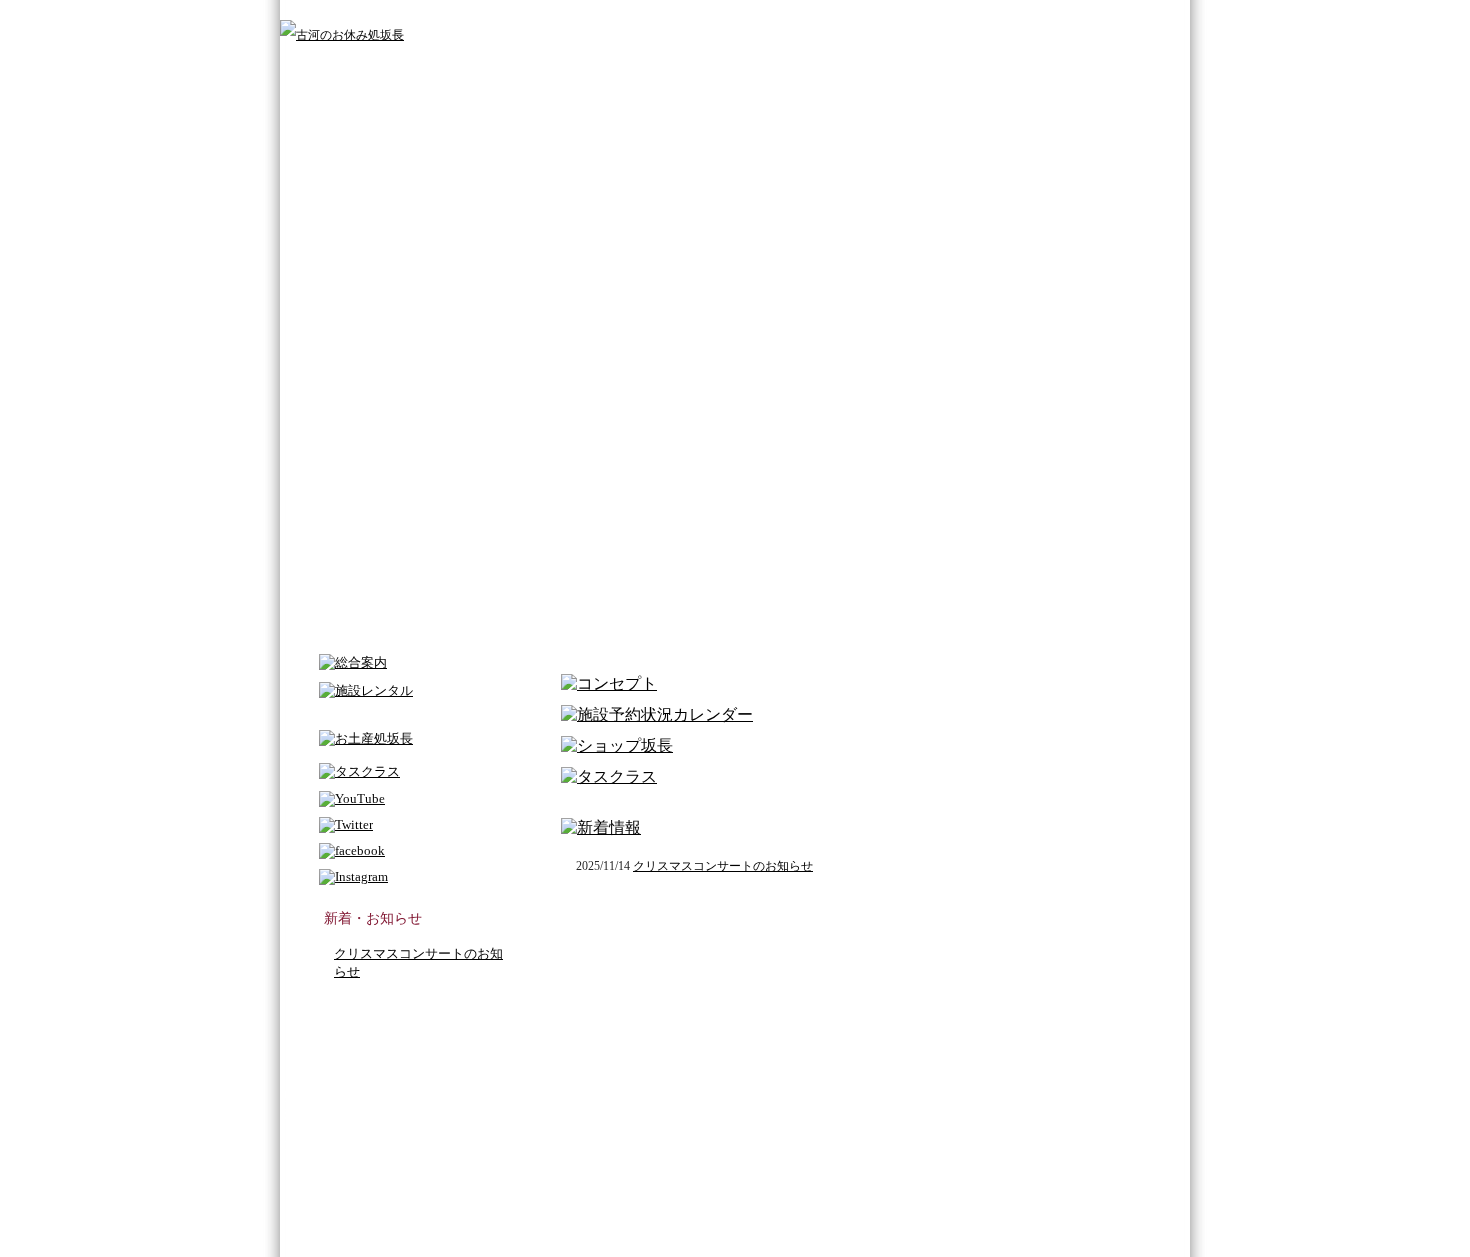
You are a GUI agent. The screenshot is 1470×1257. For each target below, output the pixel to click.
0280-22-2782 (656, 1114)
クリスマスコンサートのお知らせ (723, 866)
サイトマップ (937, 16)
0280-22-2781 (490, 1114)
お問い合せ (1113, 16)
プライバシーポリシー (1027, 16)
